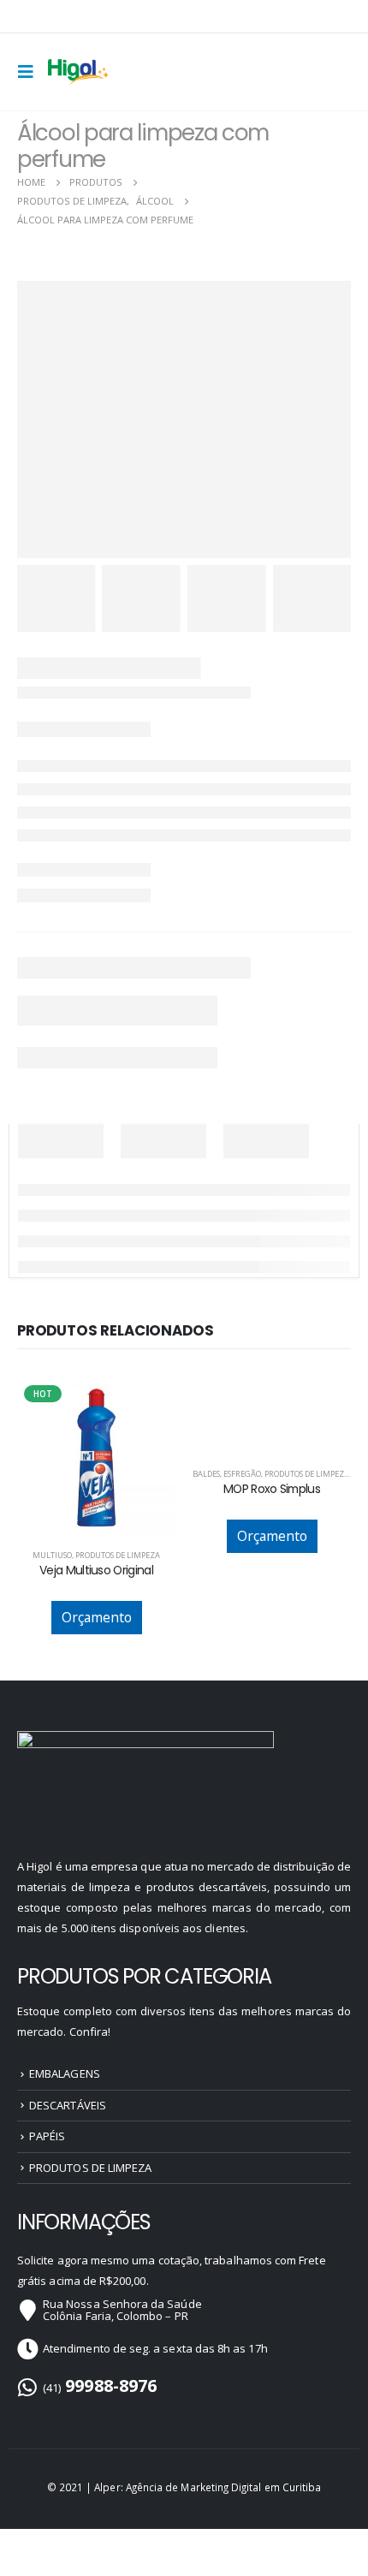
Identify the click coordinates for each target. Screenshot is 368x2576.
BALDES (206, 1474)
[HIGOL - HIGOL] (79, 72)
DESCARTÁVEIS (68, 2105)
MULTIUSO (52, 1555)
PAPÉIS (47, 2136)
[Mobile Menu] (31, 72)
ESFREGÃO (242, 1474)
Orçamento (97, 1617)
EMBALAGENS (65, 2073)
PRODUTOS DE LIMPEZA (118, 1555)
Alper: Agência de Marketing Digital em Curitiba (208, 2487)
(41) (100, 2388)
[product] (272, 1388)
